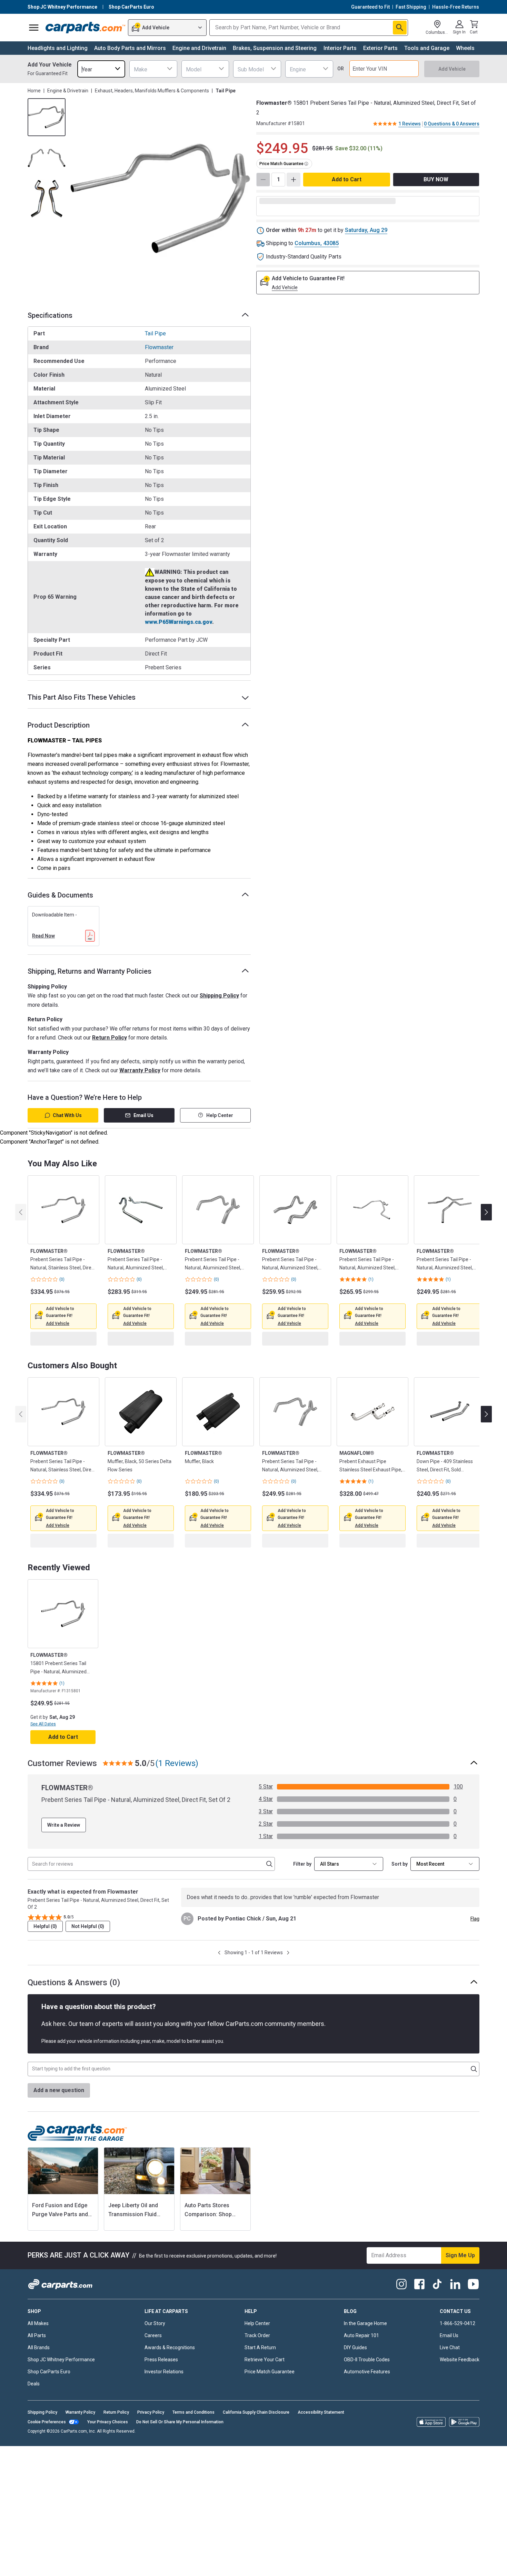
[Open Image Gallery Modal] (160, 199)
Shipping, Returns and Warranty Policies (90, 971)
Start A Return (260, 2381)
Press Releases (161, 2393)
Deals (34, 2417)
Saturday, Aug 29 (366, 230)
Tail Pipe (155, 333)
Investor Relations (164, 2405)
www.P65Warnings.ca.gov (178, 622)
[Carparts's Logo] (85, 28)
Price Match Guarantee (270, 2405)
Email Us (143, 1115)
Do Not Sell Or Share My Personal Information (180, 2455)
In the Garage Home (365, 2356)
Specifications (50, 315)
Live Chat (450, 2381)
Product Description (59, 725)
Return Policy (110, 1038)
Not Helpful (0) (88, 1959)
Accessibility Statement (321, 2445)
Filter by (302, 1897)
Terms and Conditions (193, 2445)
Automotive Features (367, 2405)
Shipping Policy (219, 996)
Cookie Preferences (47, 2455)
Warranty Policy (140, 1070)
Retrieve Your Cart (265, 2393)
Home (34, 91)
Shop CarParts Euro (49, 2405)
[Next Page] (288, 1986)
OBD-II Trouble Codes (367, 2393)
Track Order (257, 2369)
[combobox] (101, 69)
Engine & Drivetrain (68, 91)
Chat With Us (67, 1115)
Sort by (400, 1897)
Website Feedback (460, 2393)
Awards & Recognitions (170, 2381)
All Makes (38, 2356)
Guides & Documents (60, 895)
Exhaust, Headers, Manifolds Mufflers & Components (152, 91)
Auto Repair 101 (361, 2369)
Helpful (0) (45, 1959)
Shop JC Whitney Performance (61, 2393)
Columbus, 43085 (317, 243)
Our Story (155, 2356)
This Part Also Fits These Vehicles (82, 697)
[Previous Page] (219, 1986)
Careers (153, 2369)
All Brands (39, 2381)
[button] (58, 1324)
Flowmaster (159, 347)
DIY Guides (355, 2381)
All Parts (37, 2369)
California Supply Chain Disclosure (256, 2445)
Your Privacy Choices (108, 2455)
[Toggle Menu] (34, 28)
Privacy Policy (151, 2445)
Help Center (220, 1115)
